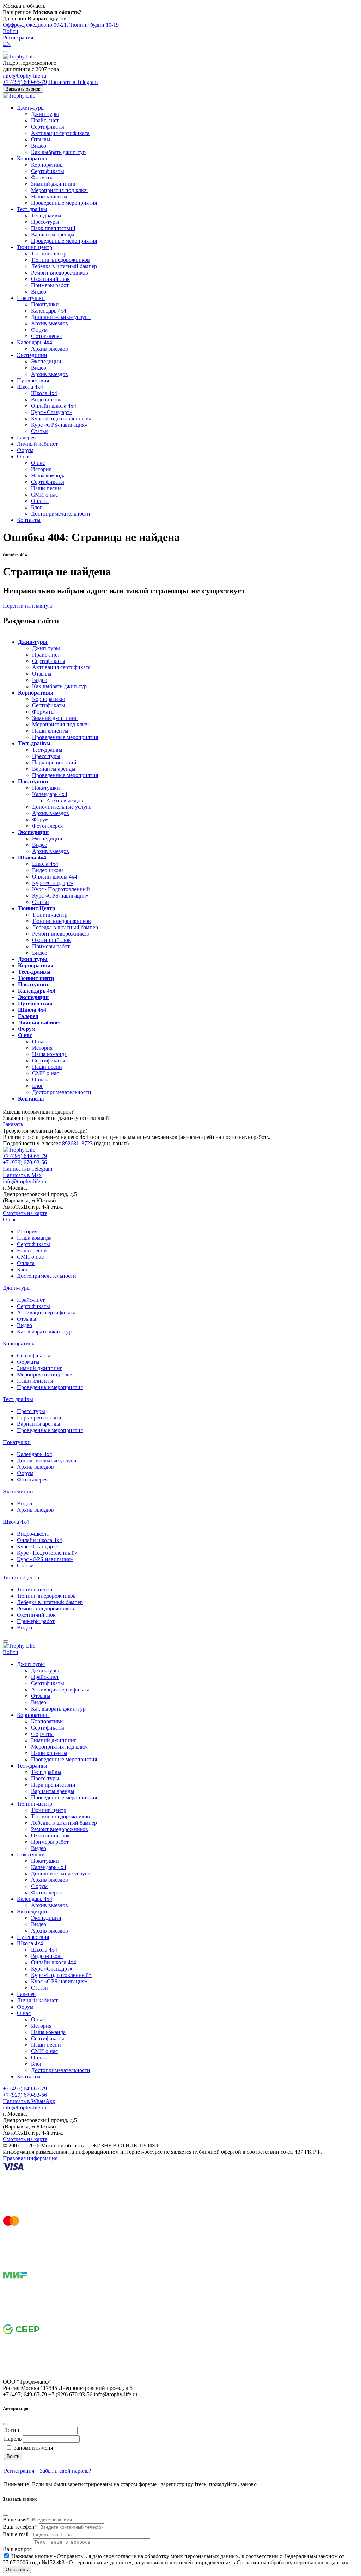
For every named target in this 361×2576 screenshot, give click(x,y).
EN (7, 44)
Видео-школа (47, 399)
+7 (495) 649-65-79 (25, 82)
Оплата (40, 501)
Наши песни (46, 488)
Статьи (39, 431)
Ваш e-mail (16, 2534)
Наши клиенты (49, 196)
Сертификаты (48, 127)
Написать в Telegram (73, 82)
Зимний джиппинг (54, 184)
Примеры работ (50, 285)
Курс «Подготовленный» (61, 418)
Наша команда (48, 476)
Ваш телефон (20, 2527)
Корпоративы (33, 158)
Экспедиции (32, 355)
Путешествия (33, 380)
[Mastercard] (56, 2267)
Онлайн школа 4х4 (54, 406)
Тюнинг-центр (35, 247)
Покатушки (31, 298)
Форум (39, 330)
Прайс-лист (45, 120)
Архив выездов (50, 323)
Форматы (42, 177)
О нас (24, 457)
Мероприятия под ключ (59, 190)
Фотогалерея (46, 336)
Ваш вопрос (17, 2549)
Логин (12, 2430)
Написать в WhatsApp (29, 2101)
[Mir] (56, 2321)
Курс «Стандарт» (52, 412)
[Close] (6, 2424)
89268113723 (77, 1143)
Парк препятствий (53, 228)
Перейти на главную (28, 606)
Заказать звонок (23, 89)
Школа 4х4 (30, 387)
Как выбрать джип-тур (58, 152)
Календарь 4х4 (49, 311)
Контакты (29, 520)
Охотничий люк (50, 279)
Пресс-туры (45, 222)
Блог (37, 507)
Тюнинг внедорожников (60, 260)
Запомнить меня (33, 2448)
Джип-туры (31, 108)
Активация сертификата (60, 133)
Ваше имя (16, 2519)
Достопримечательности (61, 514)
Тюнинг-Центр (37, 908)
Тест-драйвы (32, 209)
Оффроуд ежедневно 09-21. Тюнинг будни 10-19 (61, 25)
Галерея (26, 437)
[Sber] (56, 2375)
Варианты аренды (53, 235)
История (41, 469)
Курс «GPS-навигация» (59, 425)
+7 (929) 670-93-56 (25, 1162)
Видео (39, 146)
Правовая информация (30, 2158)
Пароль (13, 2439)
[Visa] (56, 2213)
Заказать (13, 1124)
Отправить (17, 2569)
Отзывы (41, 139)
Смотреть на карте (25, 1213)
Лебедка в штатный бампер (64, 266)
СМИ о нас (44, 495)
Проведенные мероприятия (64, 203)
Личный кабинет (37, 444)
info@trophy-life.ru (25, 76)
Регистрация (18, 38)
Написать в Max (22, 1175)
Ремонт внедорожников (60, 273)
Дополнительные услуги (61, 317)
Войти (11, 31)
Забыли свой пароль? (65, 2471)
